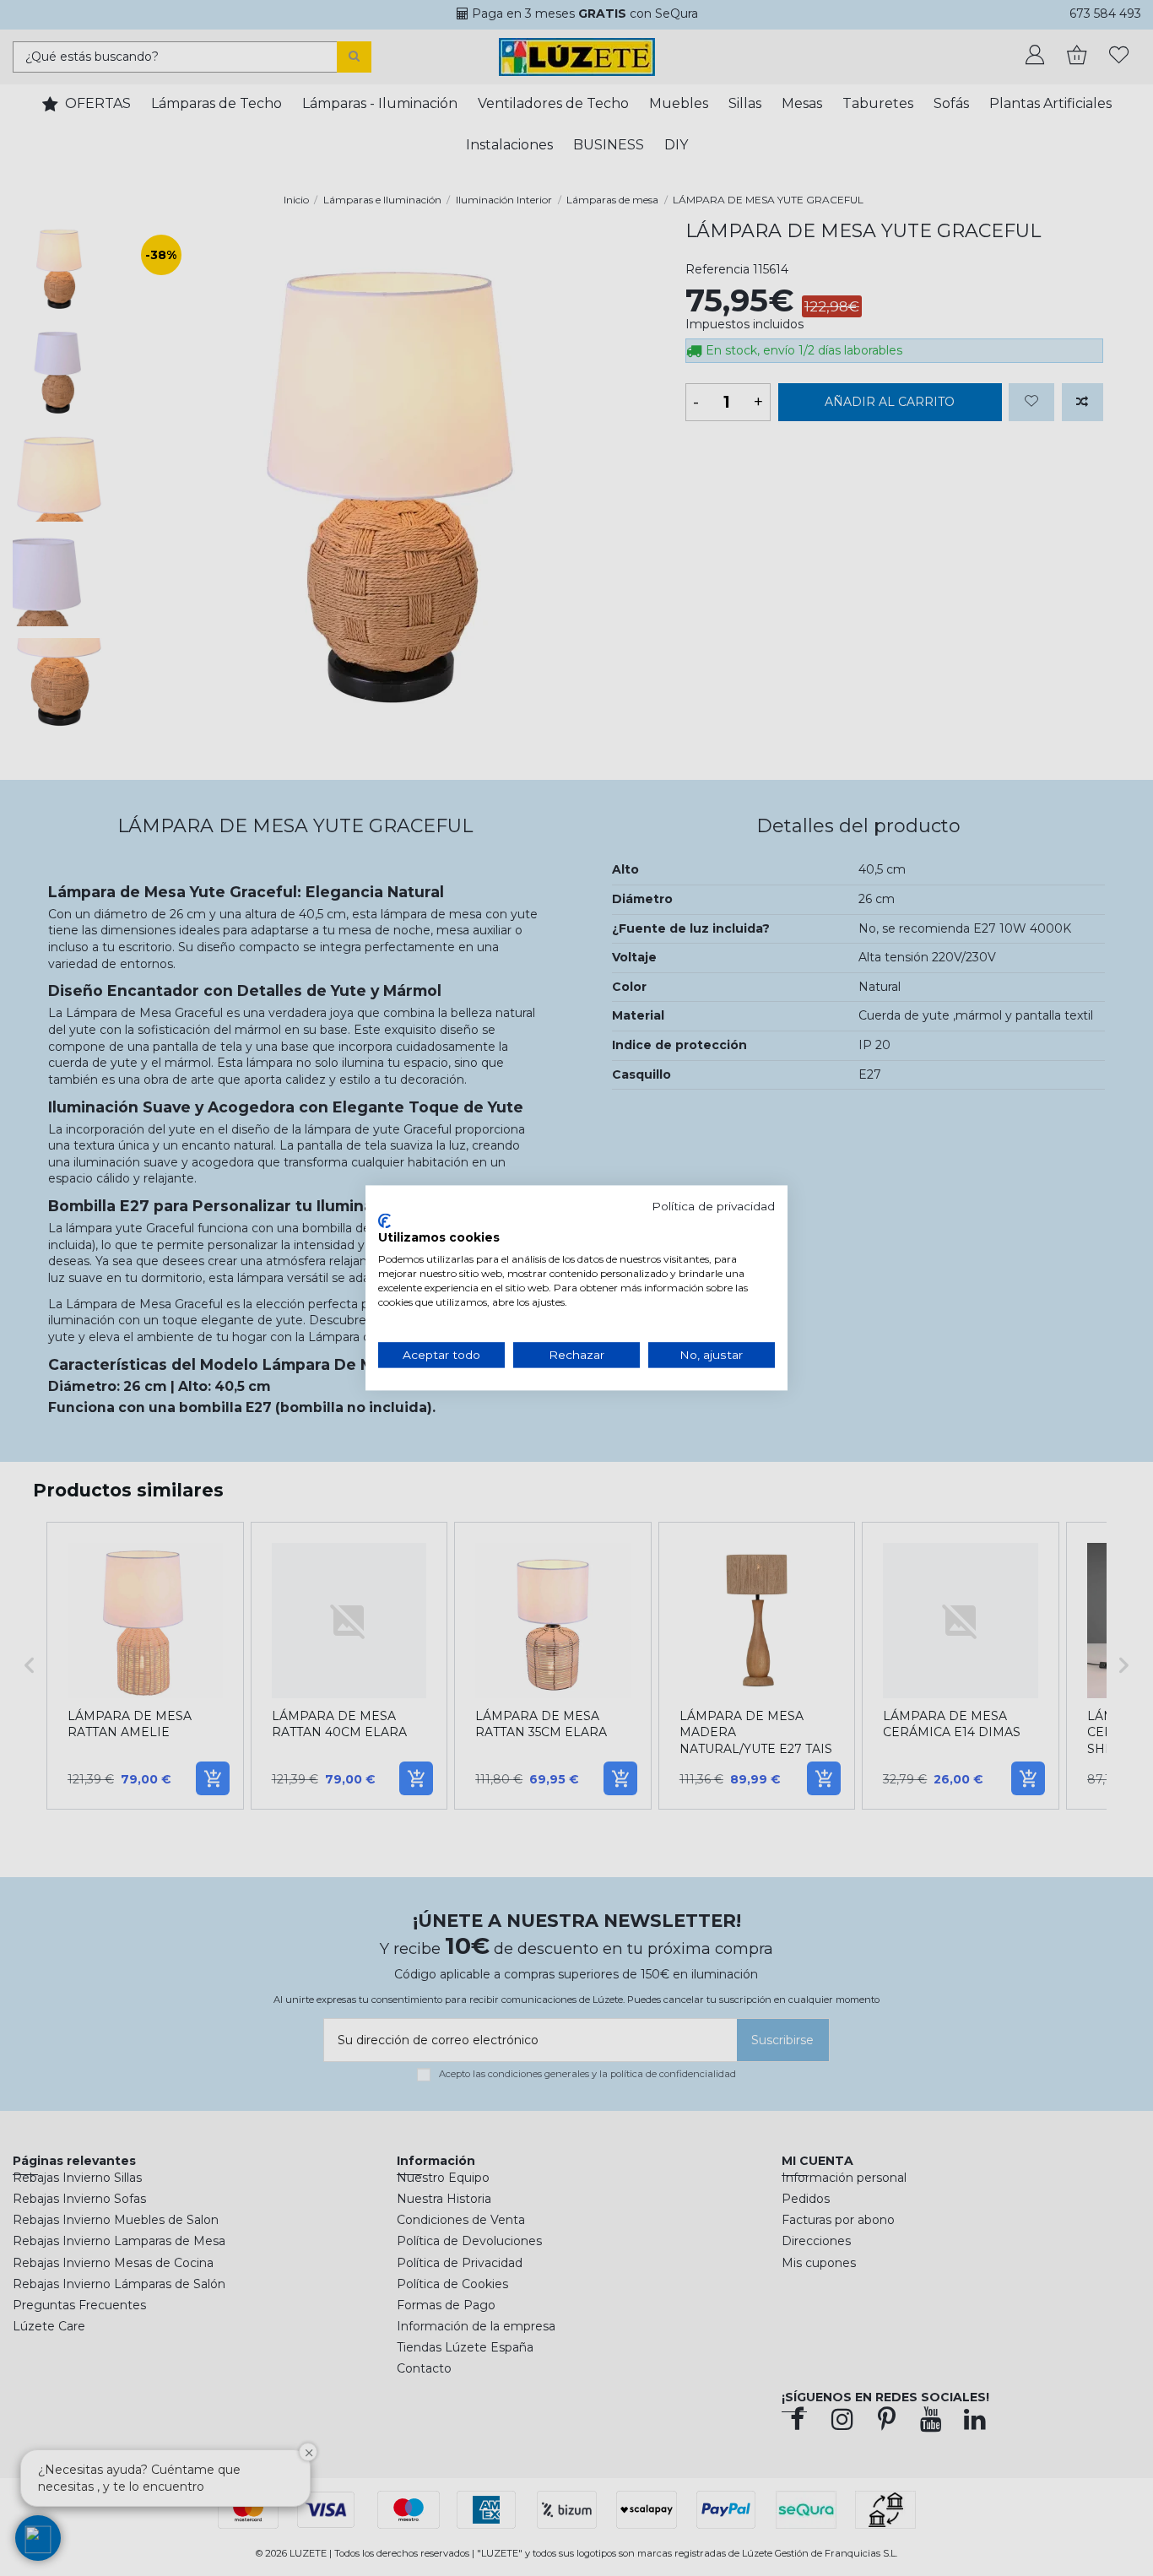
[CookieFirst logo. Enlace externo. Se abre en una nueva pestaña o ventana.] (384, 1220)
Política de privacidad (713, 1206)
